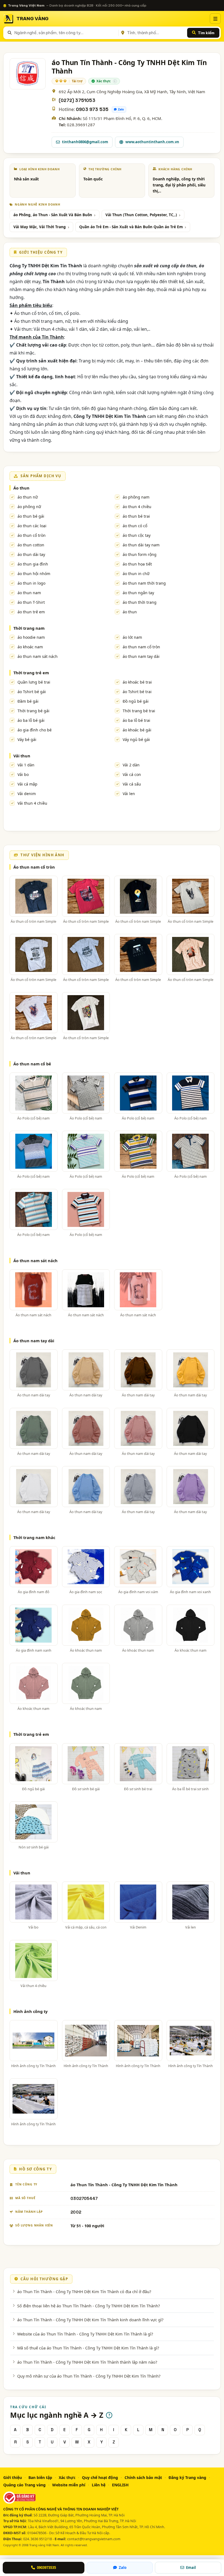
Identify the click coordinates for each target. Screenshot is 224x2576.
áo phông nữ (29, 507)
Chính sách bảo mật (143, 2477)
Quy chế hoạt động (100, 2477)
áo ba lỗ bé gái (31, 720)
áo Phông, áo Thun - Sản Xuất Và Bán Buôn (53, 215)
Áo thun (21, 488)
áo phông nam (136, 497)
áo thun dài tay (31, 554)
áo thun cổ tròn (32, 535)
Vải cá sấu (132, 784)
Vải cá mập (27, 784)
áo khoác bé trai (137, 682)
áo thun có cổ (135, 526)
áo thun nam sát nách (38, 656)
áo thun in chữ (136, 574)
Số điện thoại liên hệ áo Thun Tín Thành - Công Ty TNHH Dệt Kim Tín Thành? (89, 2306)
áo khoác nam (30, 647)
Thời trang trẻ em (31, 673)
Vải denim (27, 794)
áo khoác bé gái (137, 730)
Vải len (129, 794)
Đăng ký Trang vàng (187, 2477)
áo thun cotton (31, 545)
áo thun (130, 612)
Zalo (121, 109)
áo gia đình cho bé (35, 730)
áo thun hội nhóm (34, 574)
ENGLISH (120, 2485)
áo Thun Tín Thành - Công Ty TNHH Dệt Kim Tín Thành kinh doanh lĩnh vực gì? (90, 2320)
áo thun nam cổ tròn (141, 647)
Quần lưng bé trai (34, 682)
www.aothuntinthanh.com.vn (152, 142)
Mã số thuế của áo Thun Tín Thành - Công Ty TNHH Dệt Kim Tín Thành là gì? (88, 2348)
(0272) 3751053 (77, 100)
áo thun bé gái (31, 516)
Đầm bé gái (28, 701)
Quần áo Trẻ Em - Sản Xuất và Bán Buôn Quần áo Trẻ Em (131, 227)
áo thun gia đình (33, 564)
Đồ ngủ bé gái (136, 701)
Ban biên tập (40, 2477)
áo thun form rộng (140, 554)
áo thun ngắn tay (138, 593)
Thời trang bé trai (139, 711)
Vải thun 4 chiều (32, 803)
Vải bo (23, 774)
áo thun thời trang (140, 602)
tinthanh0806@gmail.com (85, 142)
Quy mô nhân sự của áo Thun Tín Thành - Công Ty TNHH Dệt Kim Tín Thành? (89, 2376)
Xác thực (67, 2477)
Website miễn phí (69, 2485)
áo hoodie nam (31, 637)
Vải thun (22, 756)
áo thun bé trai (136, 516)
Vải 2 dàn (131, 765)
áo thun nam (29, 593)
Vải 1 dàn (26, 765)
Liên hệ (99, 2485)
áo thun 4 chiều (137, 507)
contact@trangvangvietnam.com (94, 2539)
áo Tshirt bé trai (137, 692)
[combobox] (65, 33)
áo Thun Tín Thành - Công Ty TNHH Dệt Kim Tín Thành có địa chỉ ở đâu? (84, 2291)
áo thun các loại (32, 526)
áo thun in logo (31, 583)
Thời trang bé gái (33, 711)
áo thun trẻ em (31, 612)
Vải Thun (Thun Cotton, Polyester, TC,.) (141, 215)
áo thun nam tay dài (141, 656)
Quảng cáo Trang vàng (24, 2485)
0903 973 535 (92, 109)
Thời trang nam (29, 628)
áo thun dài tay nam (141, 545)
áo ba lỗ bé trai (136, 720)
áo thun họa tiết (137, 564)
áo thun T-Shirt (31, 602)
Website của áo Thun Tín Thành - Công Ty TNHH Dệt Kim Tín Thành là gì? (85, 2334)
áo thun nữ (28, 497)
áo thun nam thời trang (144, 583)
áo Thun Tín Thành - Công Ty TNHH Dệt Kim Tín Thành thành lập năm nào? (87, 2362)
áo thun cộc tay (137, 535)
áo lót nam (132, 637)
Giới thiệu (13, 2477)
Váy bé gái (27, 739)
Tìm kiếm (206, 33)
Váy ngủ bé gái (136, 739)
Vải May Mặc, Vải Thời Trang (40, 227)
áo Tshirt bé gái (32, 692)
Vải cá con (132, 774)
